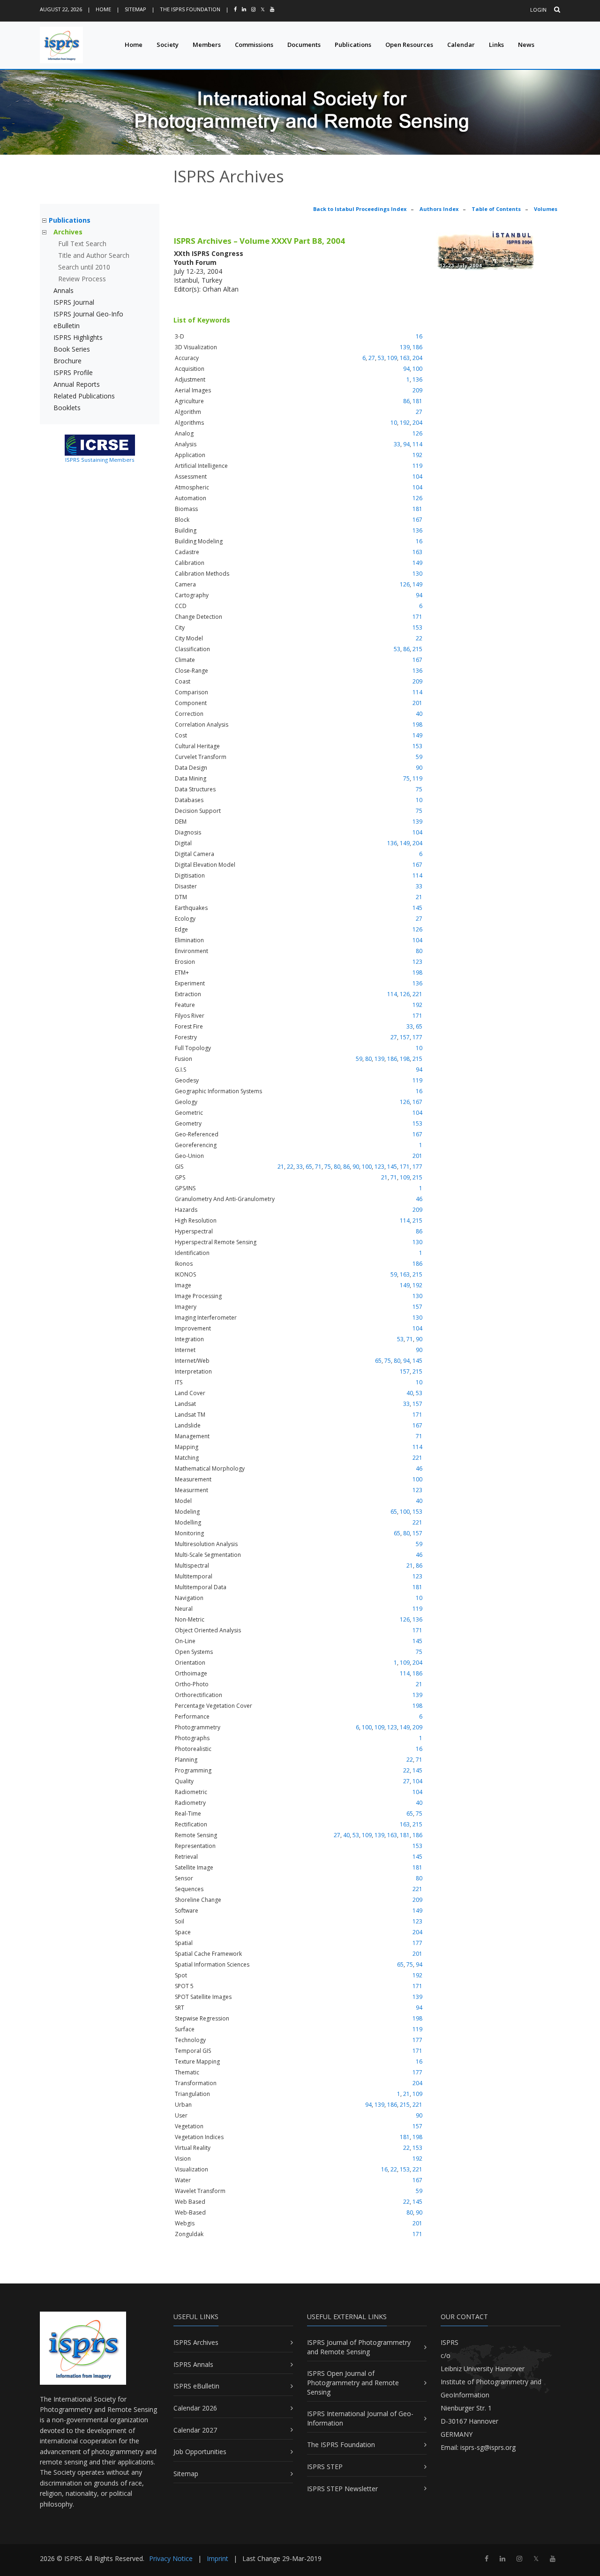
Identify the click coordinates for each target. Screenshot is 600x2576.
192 (405, 423)
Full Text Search (82, 244)
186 (417, 347)
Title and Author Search (94, 255)
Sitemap (135, 9)
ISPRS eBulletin (196, 2386)
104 (417, 477)
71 (318, 1167)
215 (417, 649)
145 (417, 908)
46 (419, 1199)
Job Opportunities (200, 2452)
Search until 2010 (84, 267)
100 (417, 369)
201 (417, 703)
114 (417, 444)
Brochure (67, 361)
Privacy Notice (171, 2558)
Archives (68, 232)
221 (417, 994)
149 (417, 563)
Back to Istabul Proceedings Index (360, 209)
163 (405, 358)
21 (419, 897)
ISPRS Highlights (78, 337)
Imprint (217, 2558)
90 (419, 768)
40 (419, 714)
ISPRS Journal (74, 302)
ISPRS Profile (73, 372)
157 (405, 1037)
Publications (353, 45)
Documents (304, 45)
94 (406, 369)
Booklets (67, 408)
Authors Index (439, 209)
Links (496, 45)
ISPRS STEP (325, 2467)
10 (394, 423)
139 (405, 347)
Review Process (82, 279)
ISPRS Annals (193, 2364)
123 (417, 962)
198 (417, 725)
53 (381, 358)
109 (392, 358)
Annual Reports (77, 384)
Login (538, 10)
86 (406, 401)
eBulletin (67, 326)
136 (417, 379)
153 (417, 627)
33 (397, 444)
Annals (64, 290)
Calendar (461, 45)
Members (207, 45)
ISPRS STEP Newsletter (342, 2489)
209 (417, 390)
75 (406, 778)
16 (419, 336)
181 (417, 401)
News (526, 45)
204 (417, 358)
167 (417, 520)
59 (419, 757)
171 (417, 617)
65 (419, 1026)
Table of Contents (496, 209)
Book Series (72, 349)
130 (417, 574)
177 (417, 1037)
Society (168, 45)
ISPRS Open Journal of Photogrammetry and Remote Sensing (353, 2382)
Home (103, 9)
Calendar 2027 (195, 2430)
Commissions (254, 45)
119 (417, 466)
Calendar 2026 (195, 2408)
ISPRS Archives (196, 2342)
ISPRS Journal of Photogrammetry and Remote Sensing (359, 2347)
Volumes (546, 209)
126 (417, 433)
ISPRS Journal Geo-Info (88, 314)
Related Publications (84, 396)
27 (372, 358)
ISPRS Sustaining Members (100, 460)
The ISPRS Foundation (190, 9)
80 (419, 951)
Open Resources (409, 45)
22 (419, 638)
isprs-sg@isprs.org (488, 2447)
